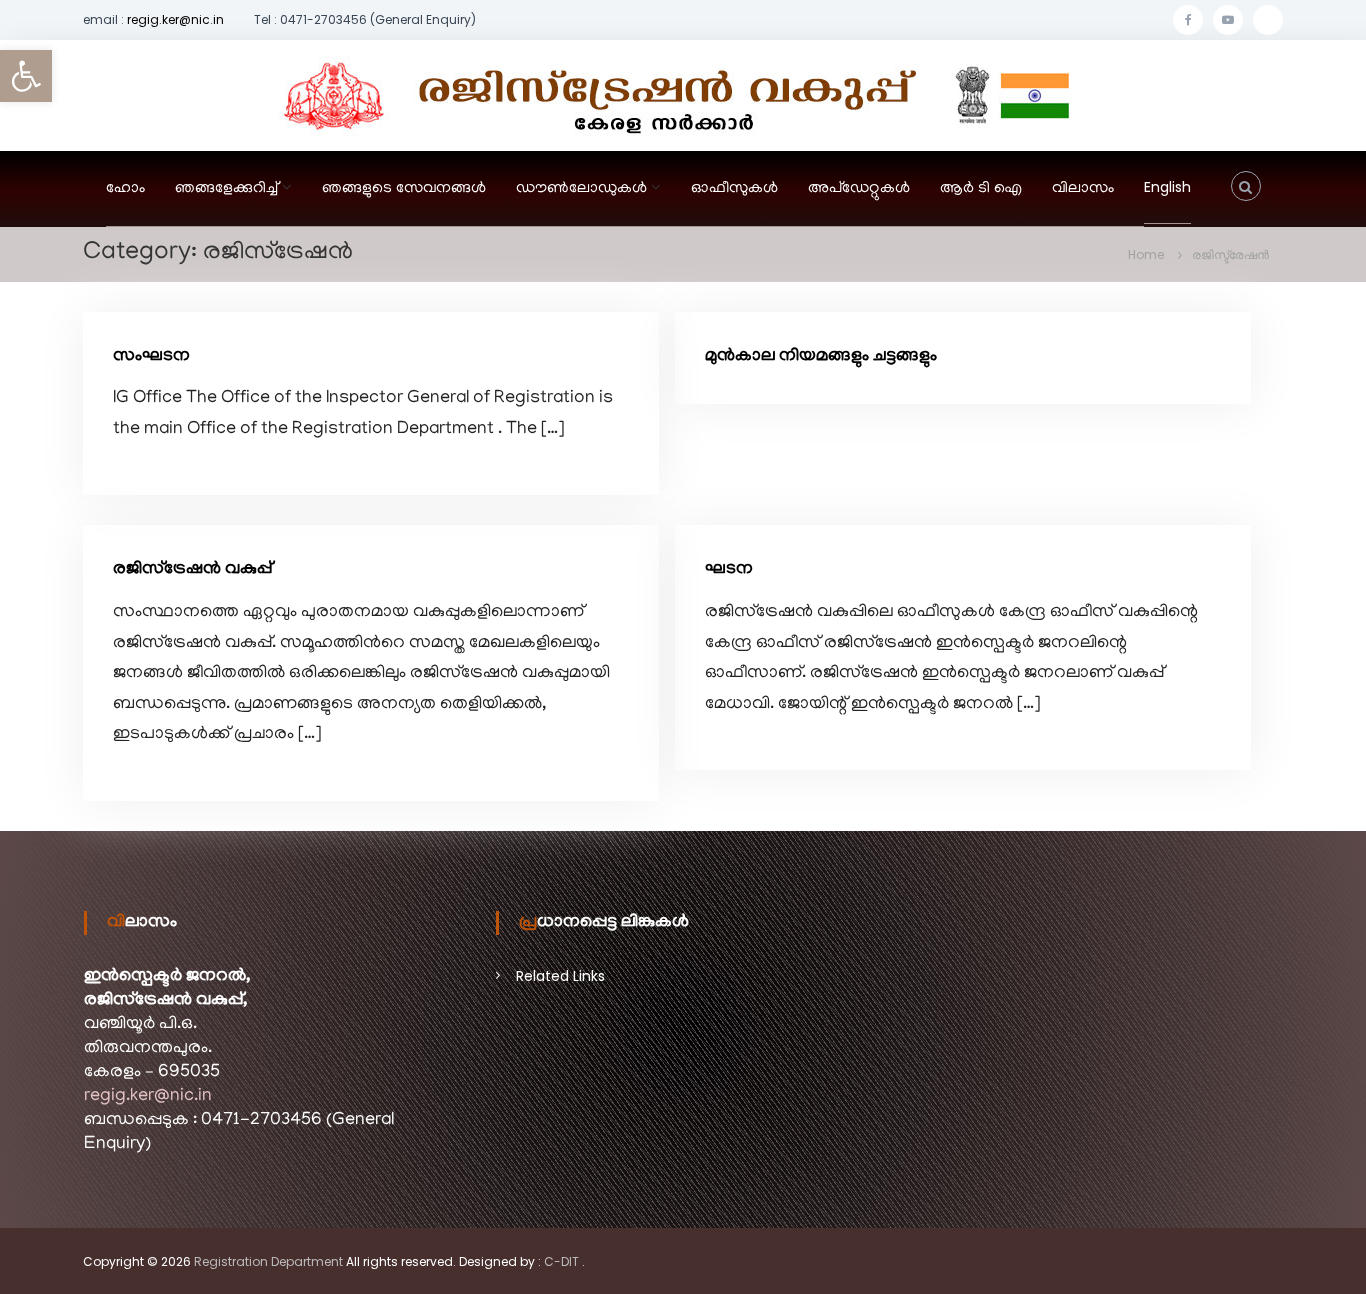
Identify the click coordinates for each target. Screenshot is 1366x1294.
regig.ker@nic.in (175, 19)
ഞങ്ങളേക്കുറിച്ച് (226, 189)
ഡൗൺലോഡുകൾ (581, 189)
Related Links (560, 976)
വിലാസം (1083, 189)
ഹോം (125, 189)
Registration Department (268, 1261)
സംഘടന (151, 357)
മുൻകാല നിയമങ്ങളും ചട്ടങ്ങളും (821, 357)
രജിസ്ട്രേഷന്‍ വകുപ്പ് (192, 570)
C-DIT (561, 1261)
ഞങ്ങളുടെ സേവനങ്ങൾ (404, 189)
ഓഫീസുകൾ (734, 189)
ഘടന (729, 570)
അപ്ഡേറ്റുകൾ (859, 189)
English (1167, 187)
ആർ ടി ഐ (981, 189)
